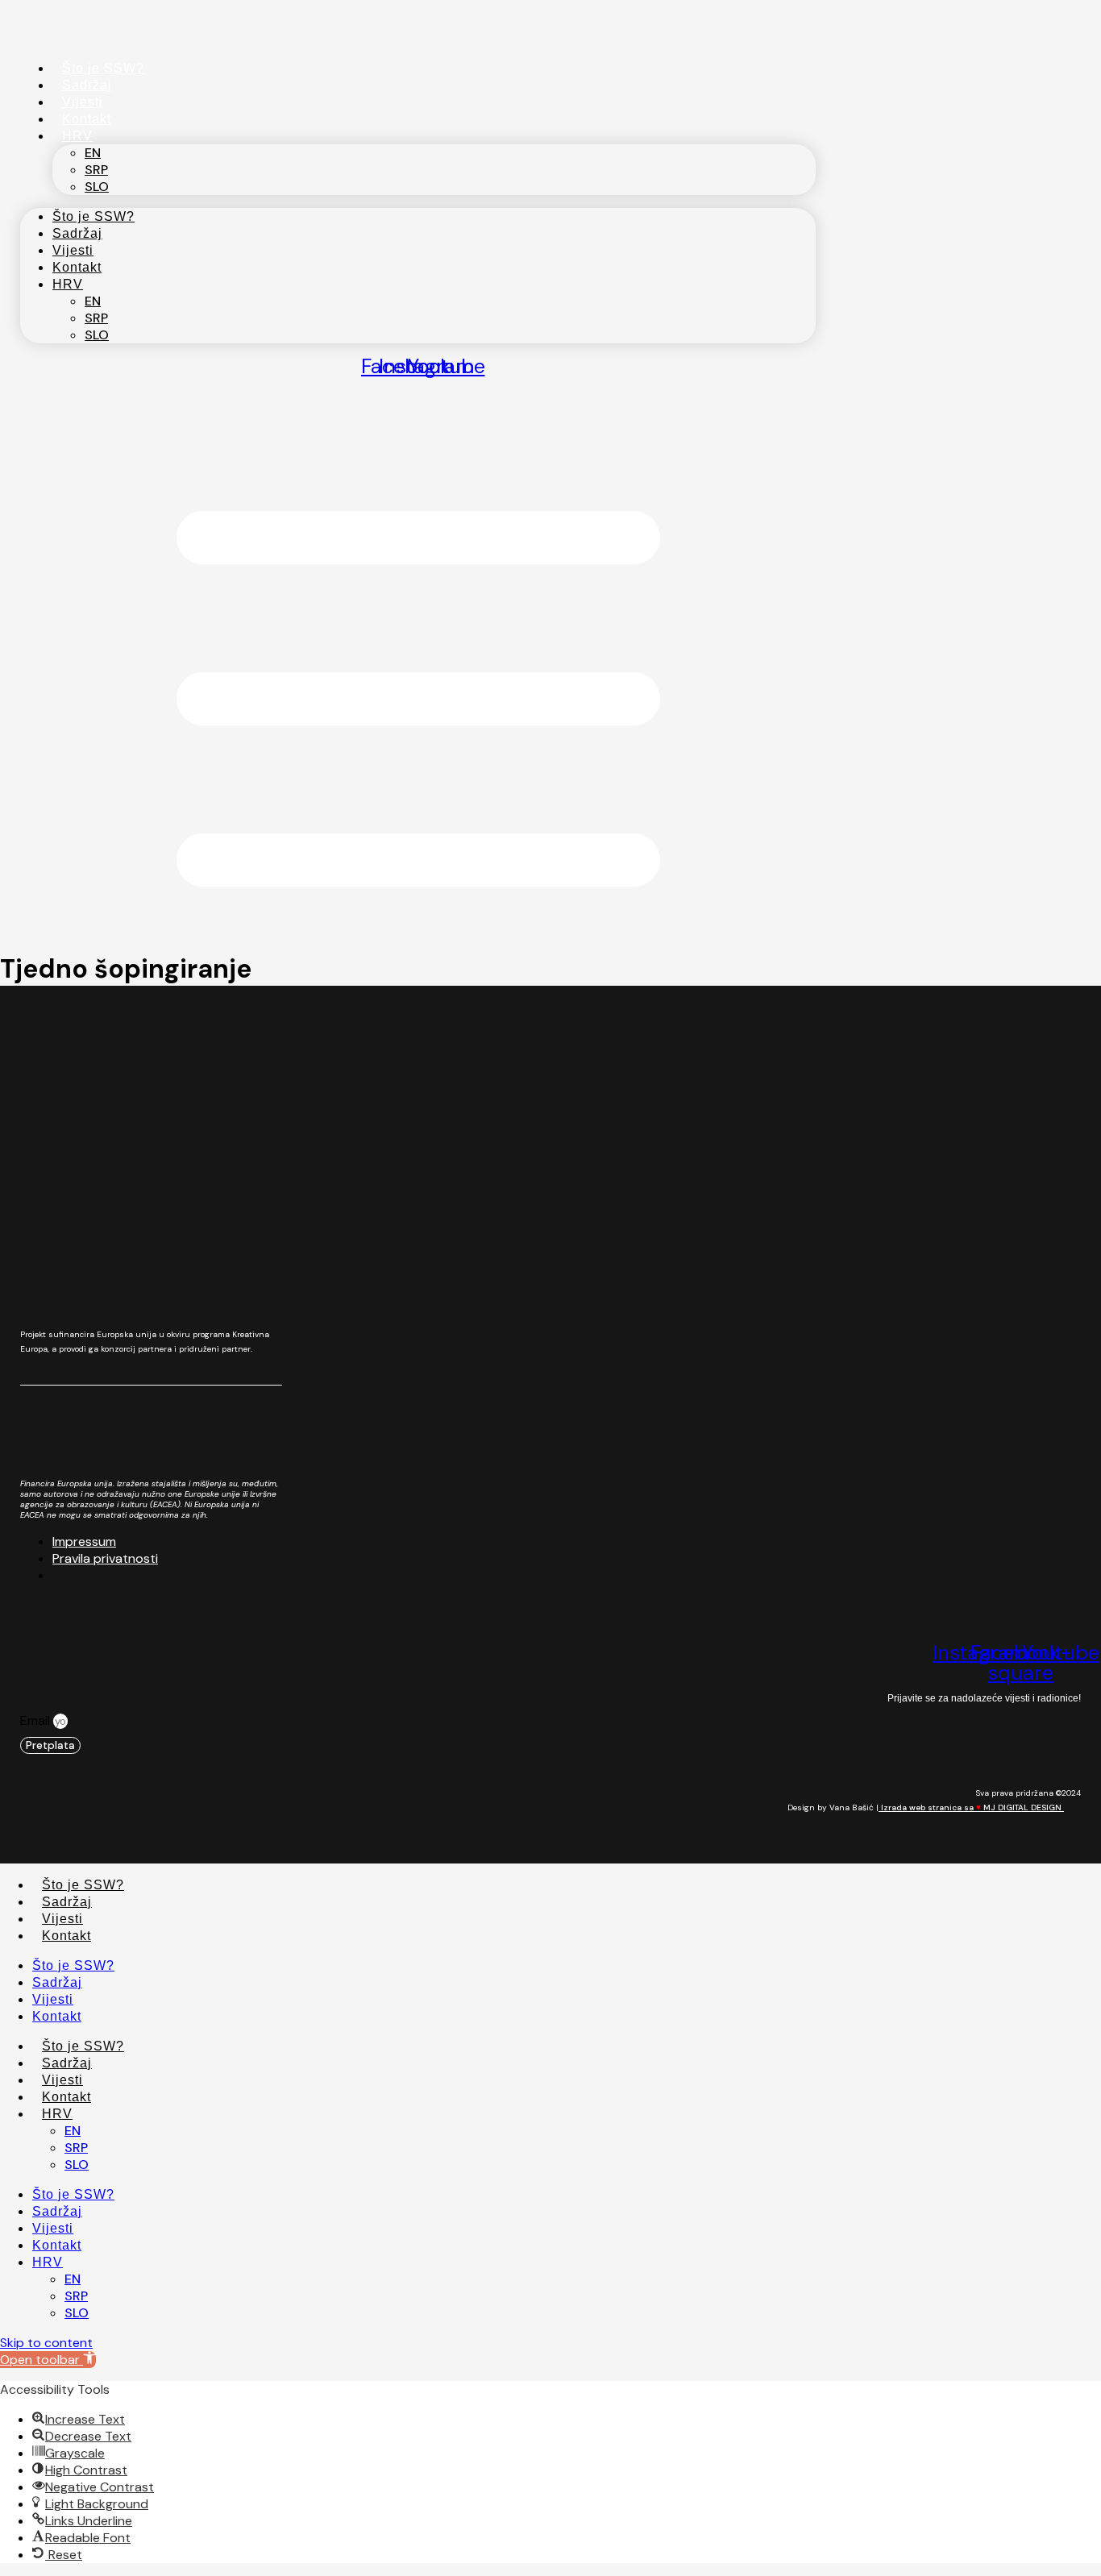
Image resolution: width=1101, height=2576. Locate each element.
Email (37, 1720)
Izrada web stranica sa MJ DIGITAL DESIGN (971, 1807)
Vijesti (83, 102)
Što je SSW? (103, 68)
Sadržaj (87, 85)
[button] (48, 2360)
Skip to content (46, 2343)
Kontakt (87, 119)
